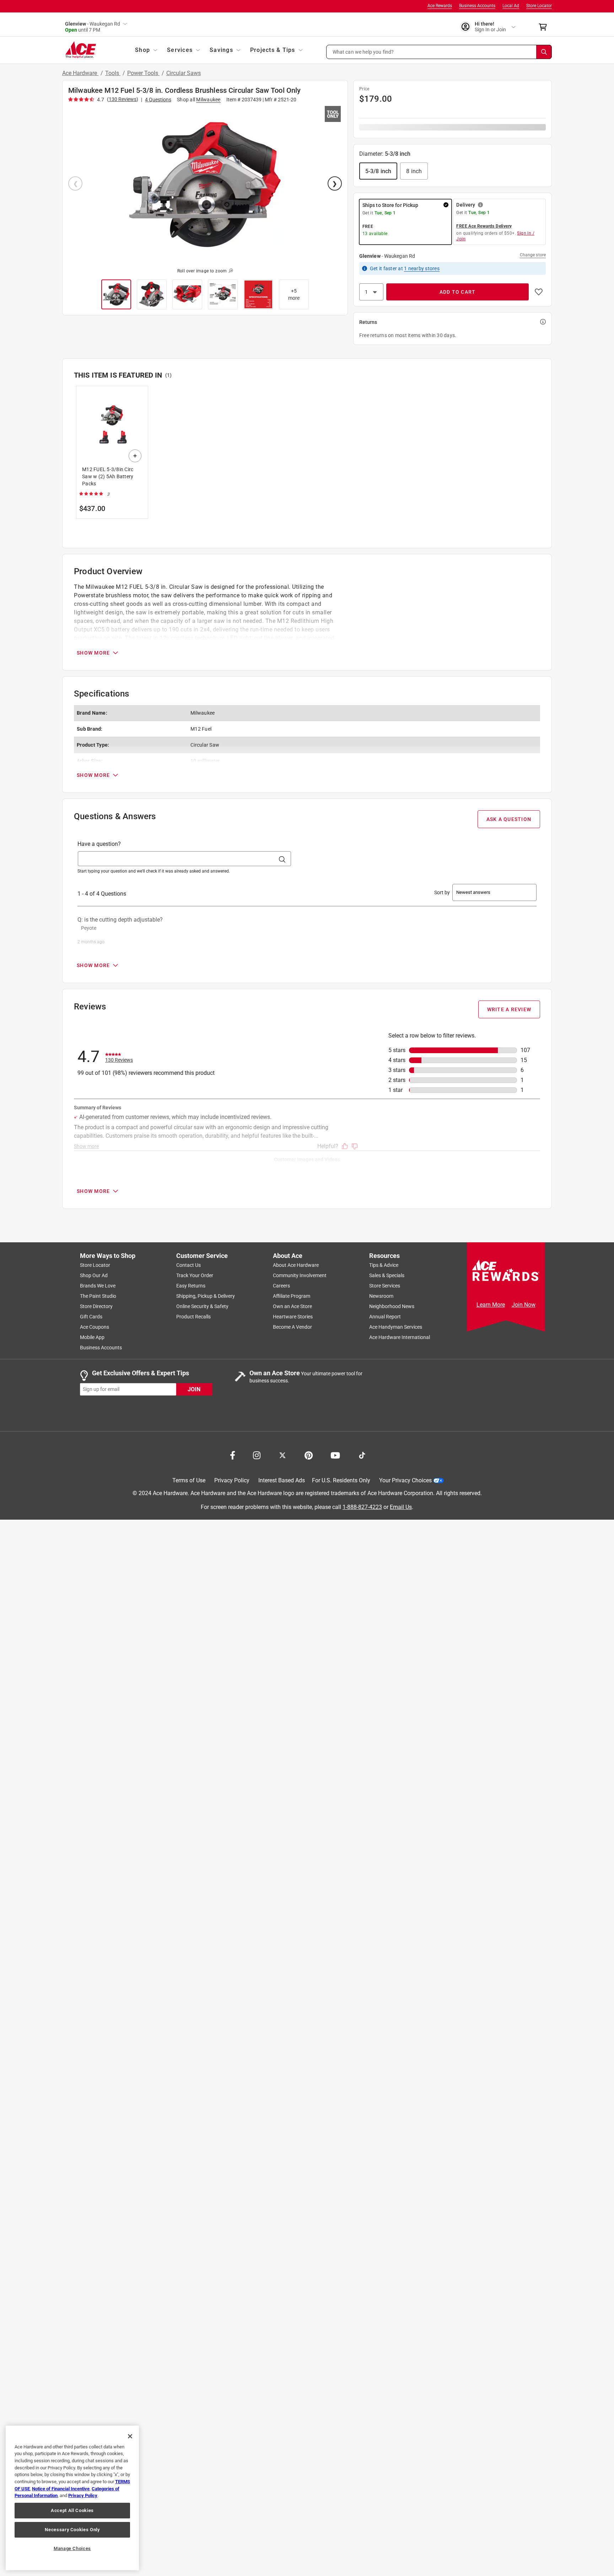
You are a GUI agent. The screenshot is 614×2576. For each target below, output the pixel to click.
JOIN (194, 1389)
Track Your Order (195, 1275)
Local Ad (511, 6)
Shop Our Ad (94, 1275)
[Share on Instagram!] (257, 1455)
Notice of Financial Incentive (61, 2489)
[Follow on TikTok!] (362, 1455)
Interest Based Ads (282, 1480)
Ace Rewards (440, 6)
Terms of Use (189, 1480)
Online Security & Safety (202, 1306)
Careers (281, 1286)
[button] (439, 52)
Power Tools (143, 73)
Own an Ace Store (292, 1306)
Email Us (401, 1507)
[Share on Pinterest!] (309, 1455)
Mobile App (92, 1337)
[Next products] (534, 457)
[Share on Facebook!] (233, 1455)
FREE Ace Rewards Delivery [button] (484, 226)
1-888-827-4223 (362, 1507)
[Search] (544, 52)
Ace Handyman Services (396, 1327)
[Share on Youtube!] (335, 1455)
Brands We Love (98, 1286)
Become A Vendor (292, 1327)
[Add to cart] (135, 456)
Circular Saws (184, 73)
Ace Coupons (95, 1327)
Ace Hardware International (400, 1337)
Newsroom (381, 1296)
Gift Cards (91, 1317)
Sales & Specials (387, 1275)
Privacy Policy (232, 1480)
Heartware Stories (293, 1317)
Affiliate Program (292, 1296)
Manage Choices (72, 2548)
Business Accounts (477, 6)
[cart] (545, 27)
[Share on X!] (282, 1455)
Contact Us (188, 1265)
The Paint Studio (98, 1296)
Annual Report (385, 1317)
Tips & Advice (384, 1265)
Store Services (385, 1286)
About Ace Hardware (296, 1265)
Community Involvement (300, 1275)
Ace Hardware (80, 73)
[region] (72, 2498)
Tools (113, 73)
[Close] (130, 2436)
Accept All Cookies (72, 2510)
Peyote (89, 928)
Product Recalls (193, 1317)
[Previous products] (80, 457)
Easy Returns (191, 1286)
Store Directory (96, 1306)
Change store (533, 255)
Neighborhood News (392, 1306)
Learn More (491, 1305)
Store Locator (539, 6)
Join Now (524, 1305)
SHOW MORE (93, 653)
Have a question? (99, 844)
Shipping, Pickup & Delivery (206, 1296)
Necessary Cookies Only (72, 2530)
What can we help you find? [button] (363, 52)
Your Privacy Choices (405, 1480)
